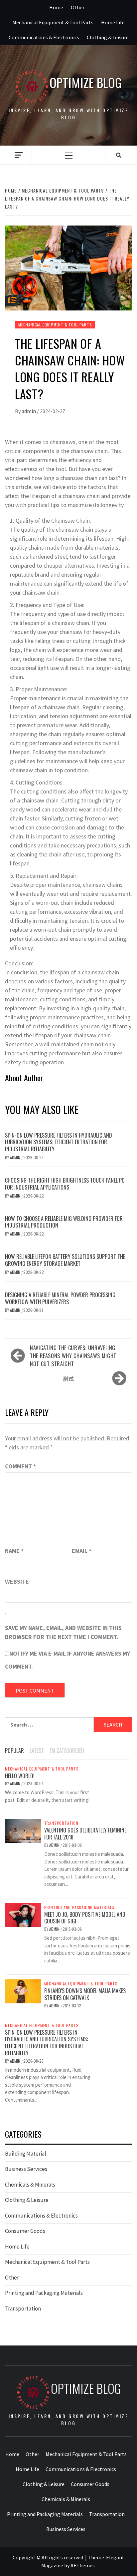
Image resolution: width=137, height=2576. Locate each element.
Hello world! (20, 1776)
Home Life (113, 22)
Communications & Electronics (44, 37)
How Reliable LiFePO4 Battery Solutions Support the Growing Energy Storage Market (65, 1260)
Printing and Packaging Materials (79, 1907)
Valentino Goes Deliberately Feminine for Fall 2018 (85, 1834)
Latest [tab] (37, 1751)
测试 (68, 1378)
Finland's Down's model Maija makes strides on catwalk (85, 1994)
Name (14, 1551)
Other (78, 7)
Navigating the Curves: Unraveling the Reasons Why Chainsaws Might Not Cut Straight (73, 1356)
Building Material (26, 2154)
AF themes (83, 2565)
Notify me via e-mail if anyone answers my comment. (68, 1660)
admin (29, 411)
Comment (20, 1466)
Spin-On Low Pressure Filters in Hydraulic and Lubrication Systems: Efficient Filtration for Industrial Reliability (59, 1142)
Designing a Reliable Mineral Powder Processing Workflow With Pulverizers (60, 1298)
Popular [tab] (14, 1751)
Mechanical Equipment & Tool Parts (53, 22)
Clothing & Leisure (108, 37)
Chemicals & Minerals (30, 2185)
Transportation (61, 1823)
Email (82, 1551)
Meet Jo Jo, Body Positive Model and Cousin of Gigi (85, 1918)
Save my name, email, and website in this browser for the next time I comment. (63, 1632)
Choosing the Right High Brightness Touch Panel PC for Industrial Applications (65, 1184)
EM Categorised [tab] (67, 1751)
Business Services (26, 2169)
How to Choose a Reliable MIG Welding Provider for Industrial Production (64, 1222)
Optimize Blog (86, 82)
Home (56, 7)
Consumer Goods (25, 2231)
